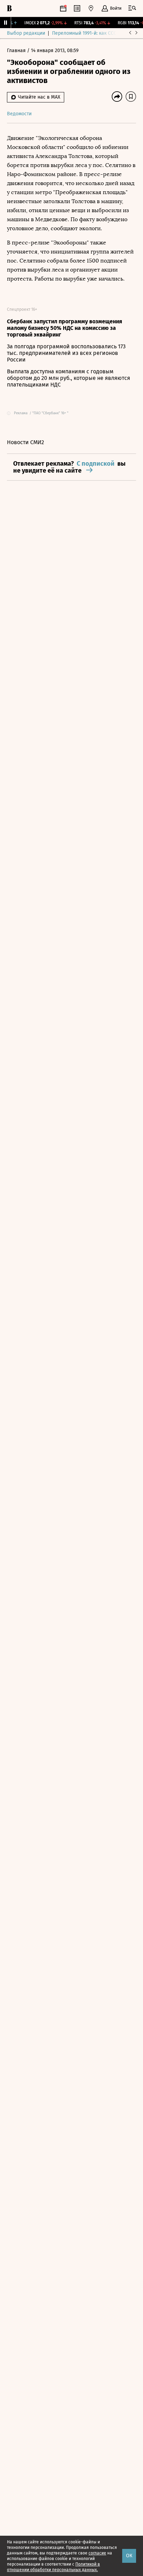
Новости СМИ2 (26, 442)
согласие (97, 2553)
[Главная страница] (9, 8)
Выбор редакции (26, 33)
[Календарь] (63, 8)
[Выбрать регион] (91, 8)
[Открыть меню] (132, 8)
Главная (17, 51)
